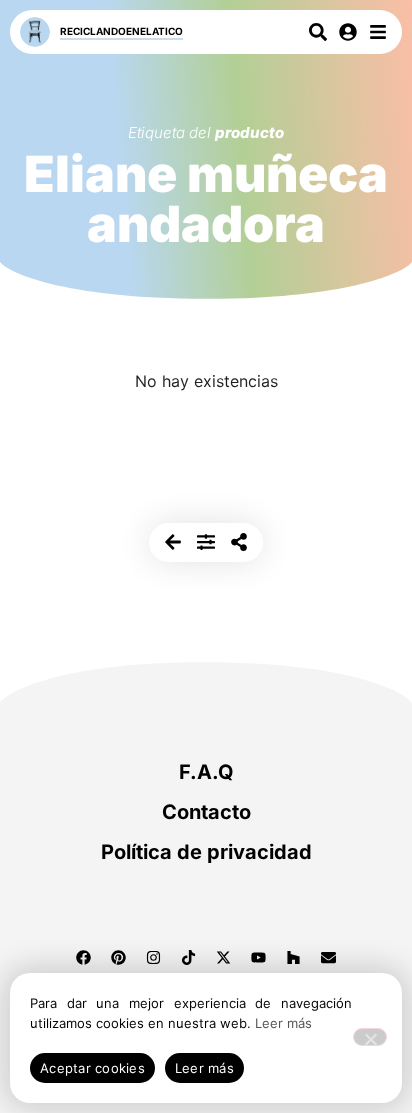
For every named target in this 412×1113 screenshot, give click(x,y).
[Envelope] (329, 957)
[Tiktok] (189, 957)
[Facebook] (84, 957)
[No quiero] (370, 1037)
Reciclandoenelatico (121, 31)
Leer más (283, 1023)
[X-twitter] (224, 957)
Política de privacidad (206, 852)
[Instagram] (154, 957)
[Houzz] (294, 957)
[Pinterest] (119, 957)
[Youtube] (259, 957)
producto (249, 132)
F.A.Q (206, 772)
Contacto (206, 812)
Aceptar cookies (92, 1068)
